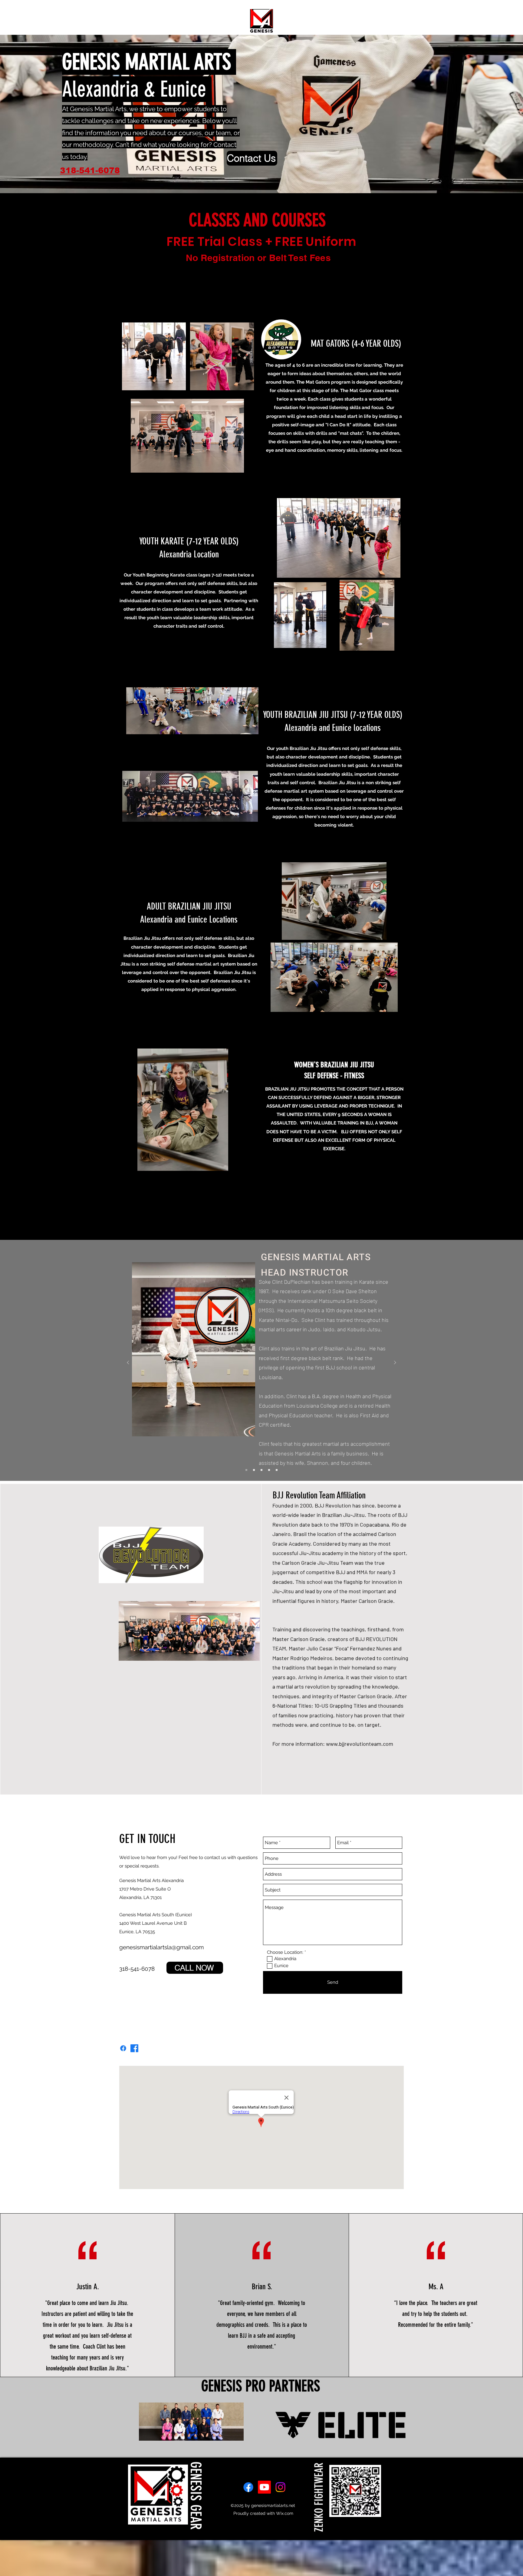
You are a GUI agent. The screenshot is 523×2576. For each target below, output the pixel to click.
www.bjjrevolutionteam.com (360, 1744)
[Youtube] (264, 2487)
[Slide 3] (261, 1470)
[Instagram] (280, 2487)
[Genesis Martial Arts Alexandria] (123, 2048)
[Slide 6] (269, 1470)
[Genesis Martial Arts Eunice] (134, 2048)
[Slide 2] (254, 1470)
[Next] (395, 1363)
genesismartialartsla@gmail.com (161, 1947)
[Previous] (128, 1363)
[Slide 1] (246, 1470)
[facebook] (248, 2487)
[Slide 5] (277, 1470)
